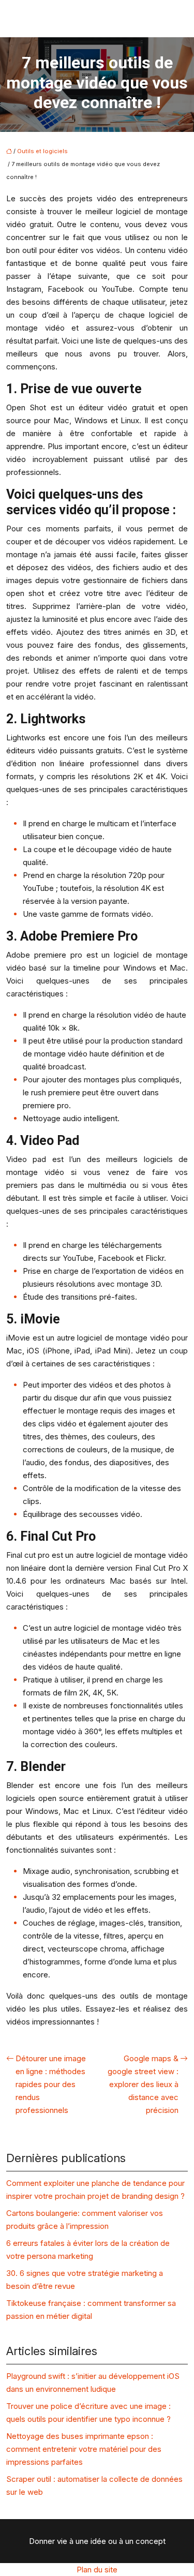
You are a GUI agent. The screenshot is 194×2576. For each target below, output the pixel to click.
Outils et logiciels (42, 151)
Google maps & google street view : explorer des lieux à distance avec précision (143, 2084)
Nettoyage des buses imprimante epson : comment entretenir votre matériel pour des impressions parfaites (84, 2449)
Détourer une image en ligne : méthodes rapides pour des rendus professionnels (51, 2084)
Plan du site (97, 2570)
